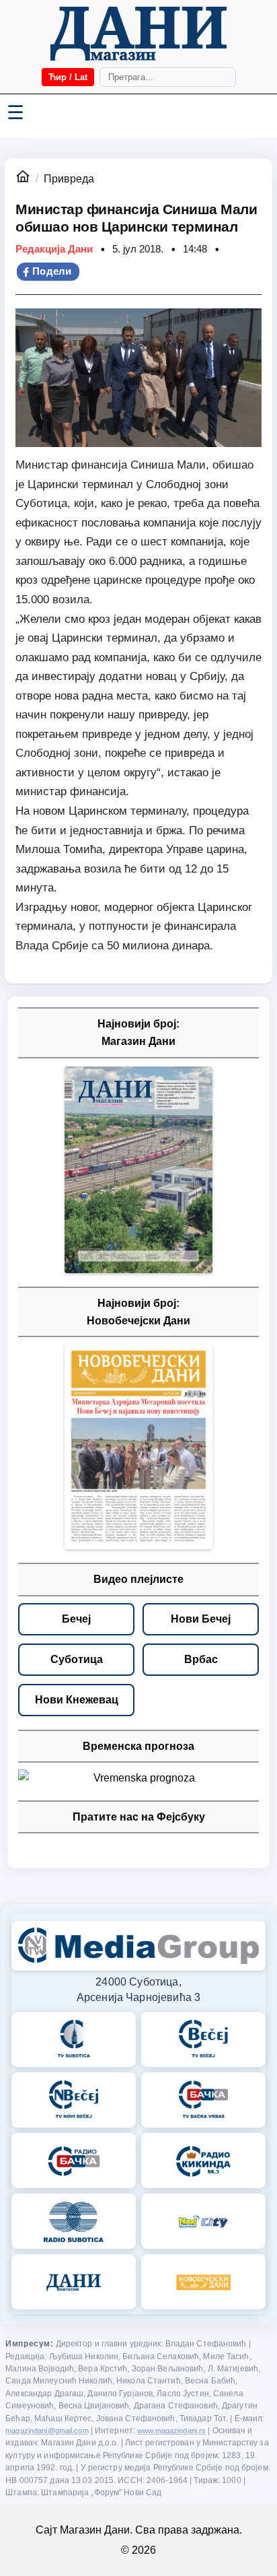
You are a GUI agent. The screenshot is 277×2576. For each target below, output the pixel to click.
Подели (52, 271)
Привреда (69, 179)
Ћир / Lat (68, 77)
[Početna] (138, 34)
